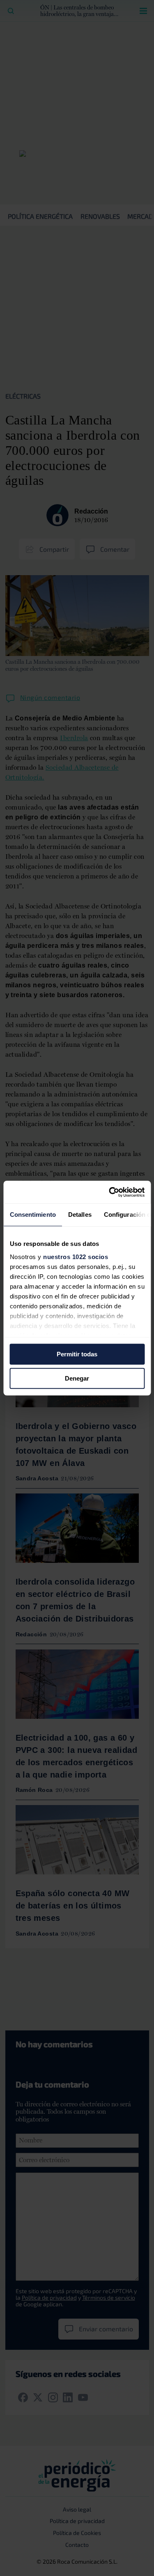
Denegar (77, 1378)
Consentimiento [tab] (32, 1215)
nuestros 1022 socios (76, 1257)
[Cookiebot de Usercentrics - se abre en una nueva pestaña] (110, 1192)
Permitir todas (77, 1354)
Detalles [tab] (79, 1215)
